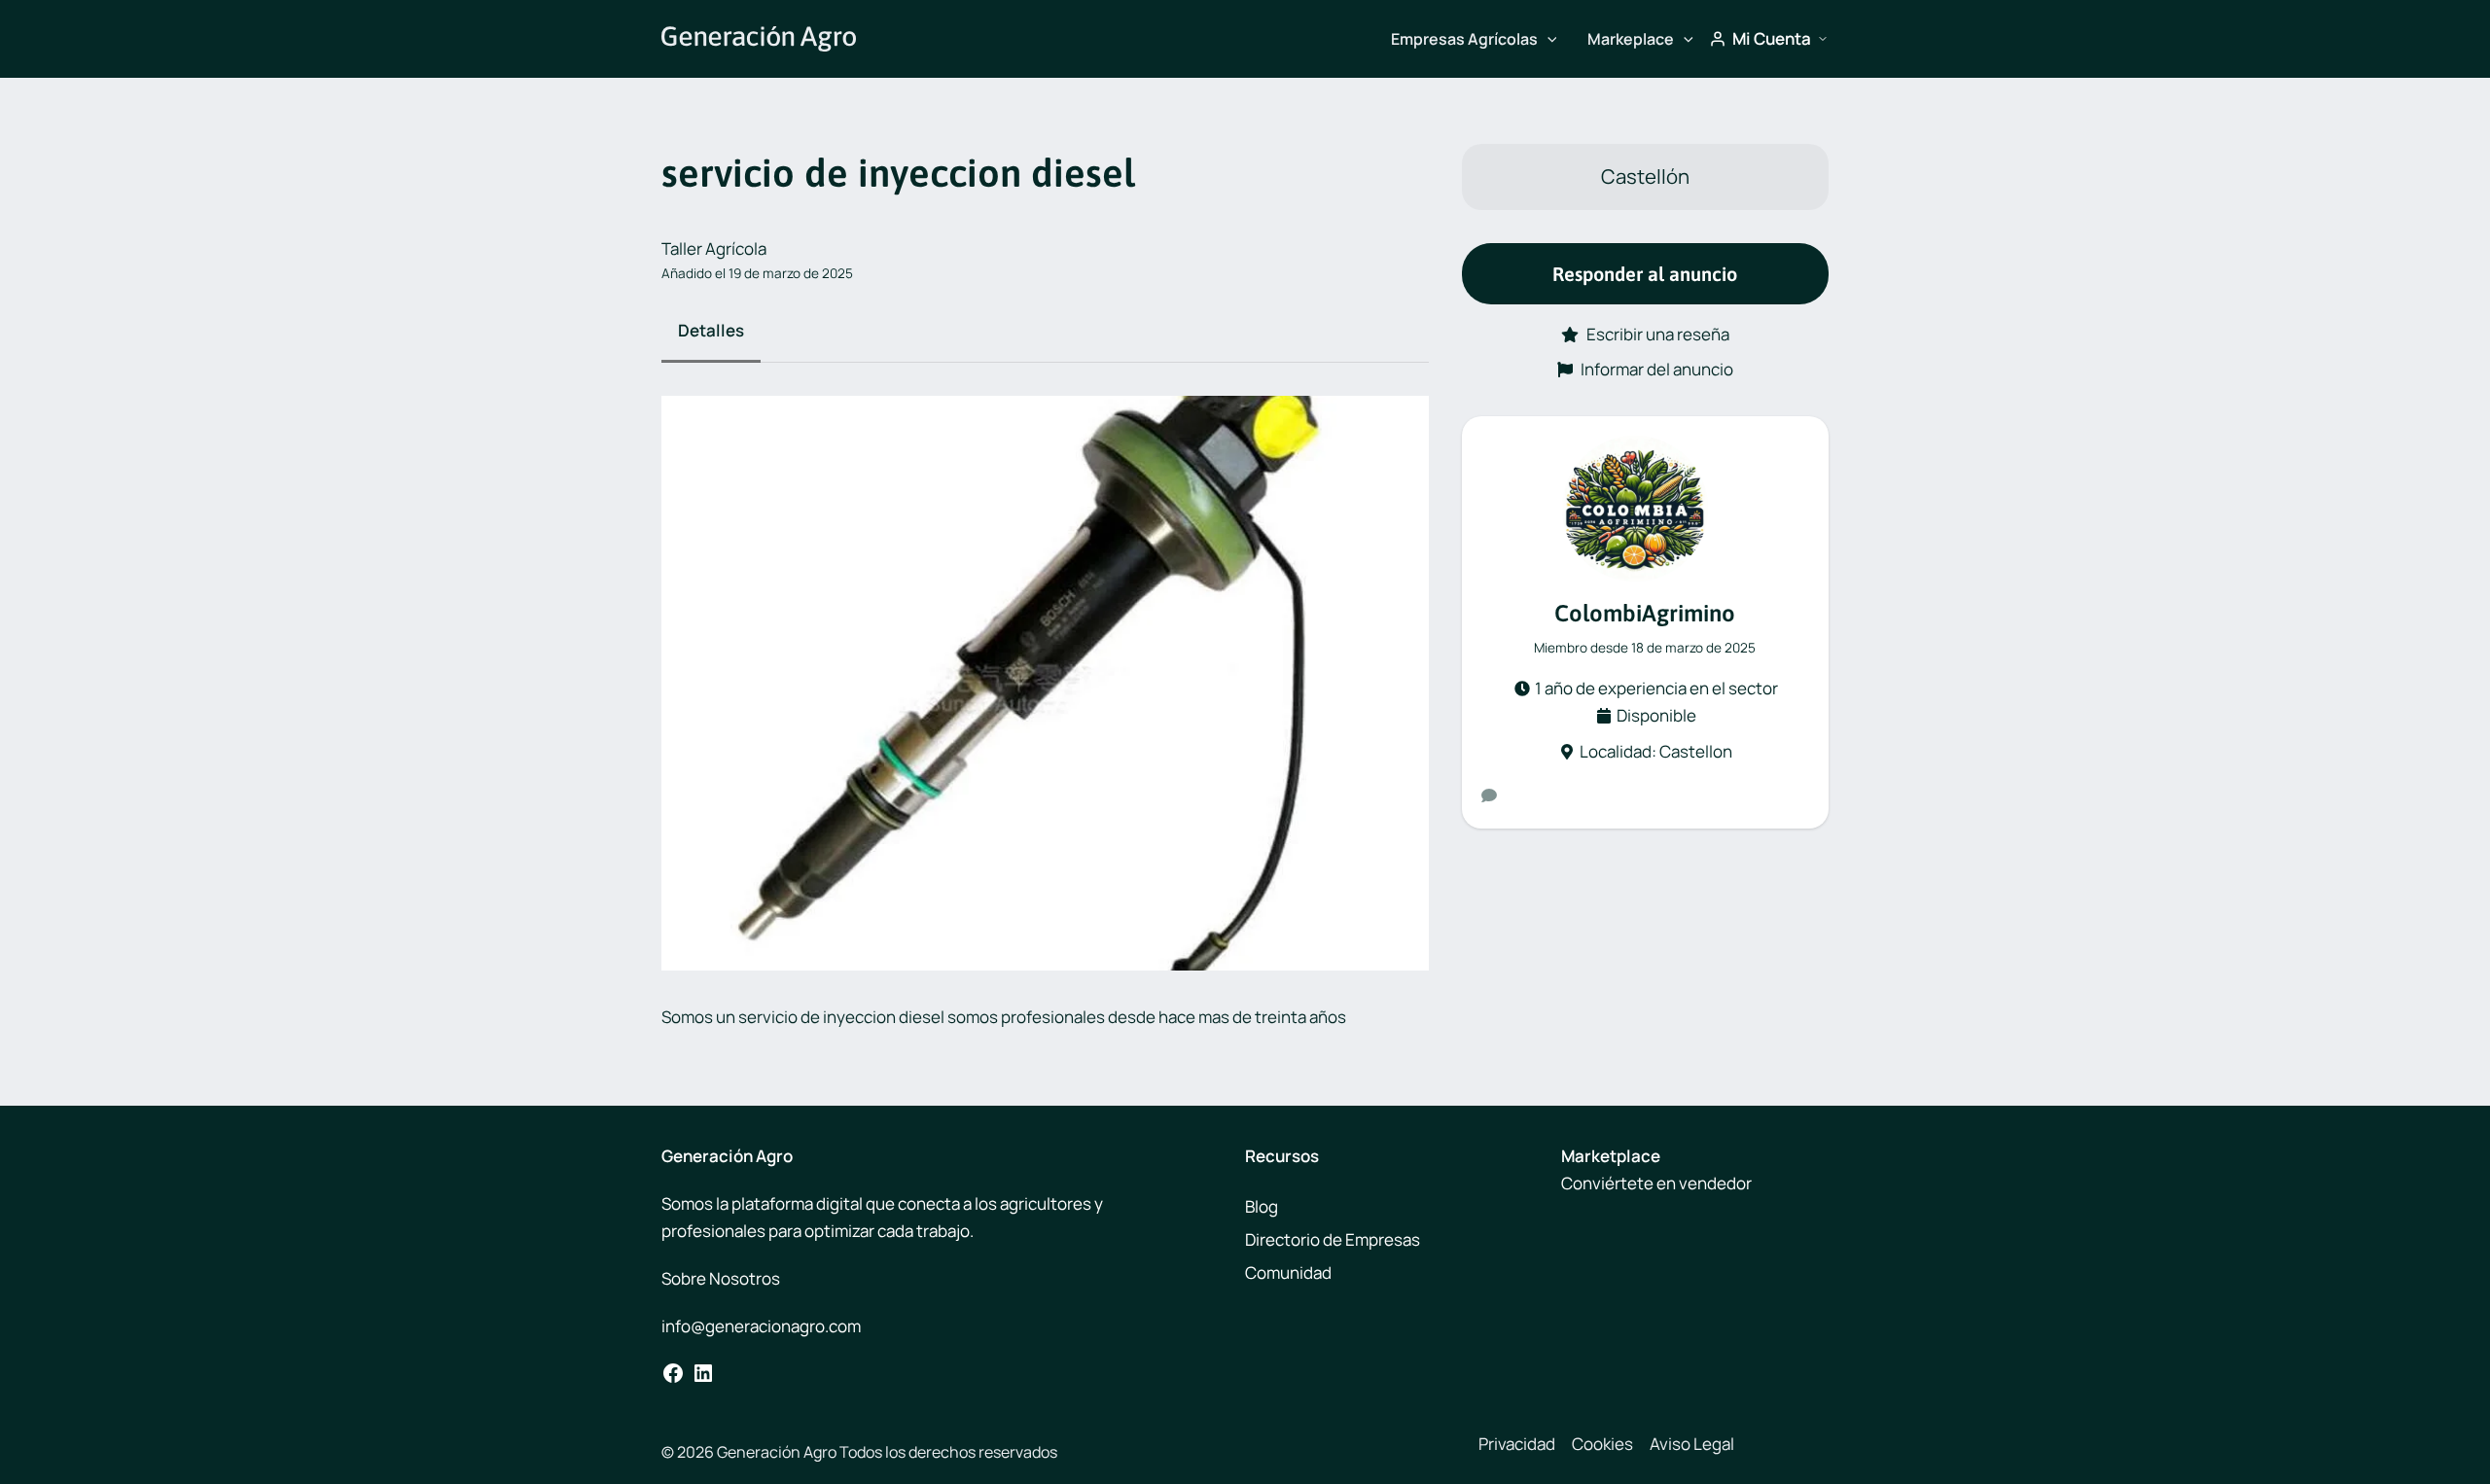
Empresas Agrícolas (1464, 39)
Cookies (1602, 1444)
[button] (1547, 39)
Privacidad (1517, 1444)
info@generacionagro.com (761, 1326)
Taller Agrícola (714, 248)
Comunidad (1288, 1272)
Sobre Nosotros (721, 1278)
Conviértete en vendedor (1656, 1183)
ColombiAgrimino (1645, 613)
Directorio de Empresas (1333, 1239)
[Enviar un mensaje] (1489, 795)
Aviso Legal (1692, 1444)
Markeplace (1631, 39)
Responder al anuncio (1645, 274)
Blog (1262, 1206)
